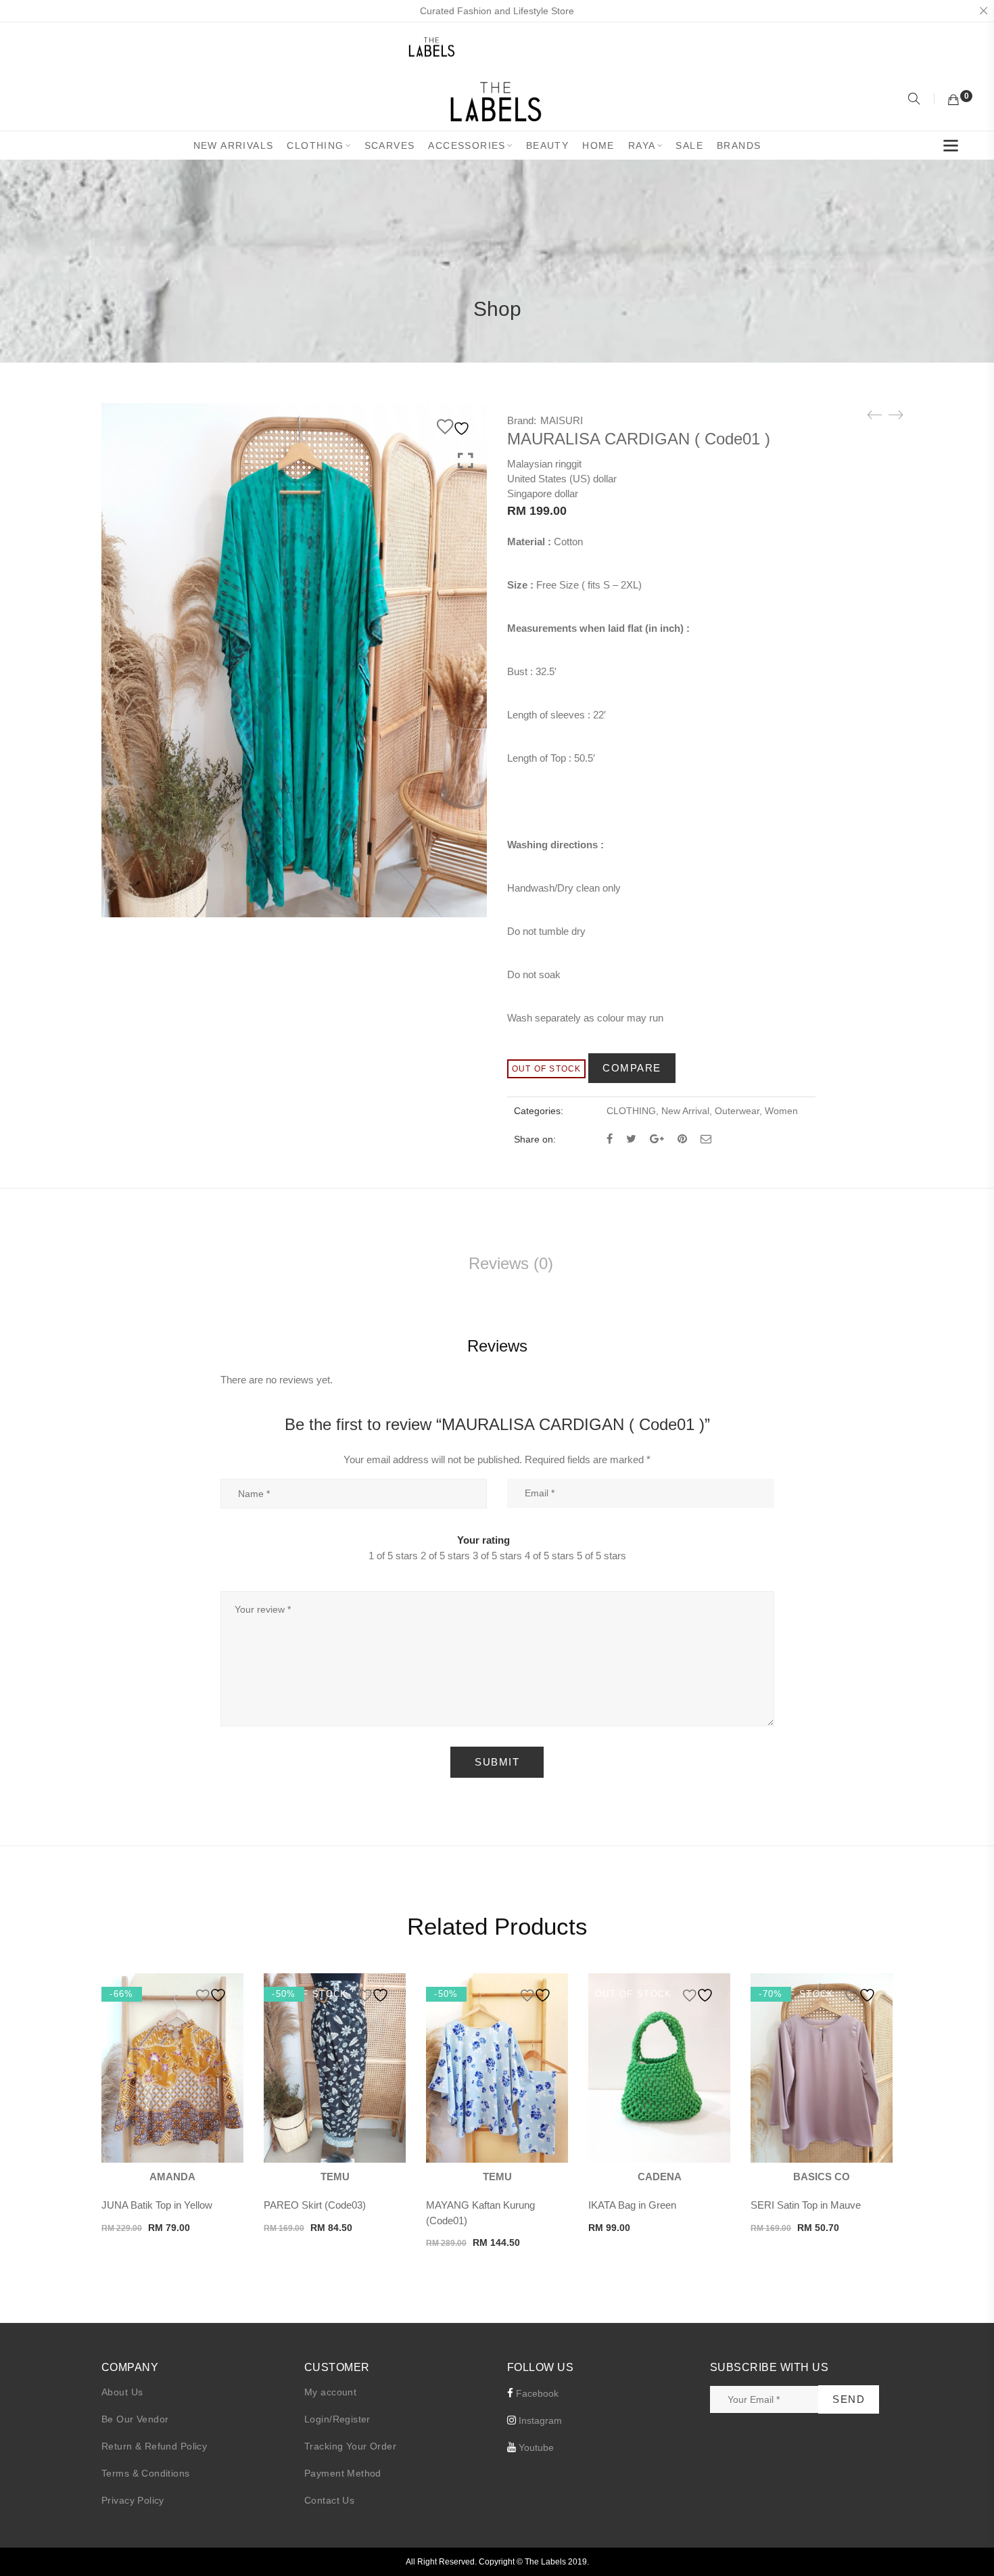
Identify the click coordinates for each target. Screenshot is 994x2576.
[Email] (706, 1139)
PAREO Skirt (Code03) (315, 2205)
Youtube (535, 2447)
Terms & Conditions (146, 2473)
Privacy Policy (133, 2500)
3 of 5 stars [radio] (497, 1556)
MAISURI (562, 420)
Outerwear (737, 1111)
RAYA (642, 145)
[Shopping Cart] (953, 100)
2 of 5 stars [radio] (445, 1556)
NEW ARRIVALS (234, 145)
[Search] (916, 100)
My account (330, 2392)
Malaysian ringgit (544, 464)
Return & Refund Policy (154, 2446)
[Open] (951, 148)
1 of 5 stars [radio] (393, 1556)
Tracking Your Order (350, 2446)
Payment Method (343, 2473)
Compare (632, 1068)
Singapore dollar (543, 493)
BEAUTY (547, 145)
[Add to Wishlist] (455, 427)
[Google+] (657, 1139)
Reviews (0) (511, 1263)
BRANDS (739, 145)
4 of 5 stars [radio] (549, 1556)
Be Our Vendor (135, 2419)
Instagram (539, 2420)
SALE (689, 145)
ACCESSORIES (467, 145)
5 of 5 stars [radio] (601, 1556)
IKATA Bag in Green (632, 2205)
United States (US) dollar (562, 479)
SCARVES (390, 145)
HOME (598, 145)
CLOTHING (315, 145)
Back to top (969, 2540)
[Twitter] (631, 1139)
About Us (122, 2392)
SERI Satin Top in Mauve (806, 2205)
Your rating (483, 1540)
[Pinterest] (682, 1139)
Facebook (536, 2393)
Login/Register (337, 2419)
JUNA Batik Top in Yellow (157, 2205)
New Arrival (685, 1111)
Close (983, 11)
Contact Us (329, 2500)
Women (781, 1111)
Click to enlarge (466, 461)
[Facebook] (610, 1139)
